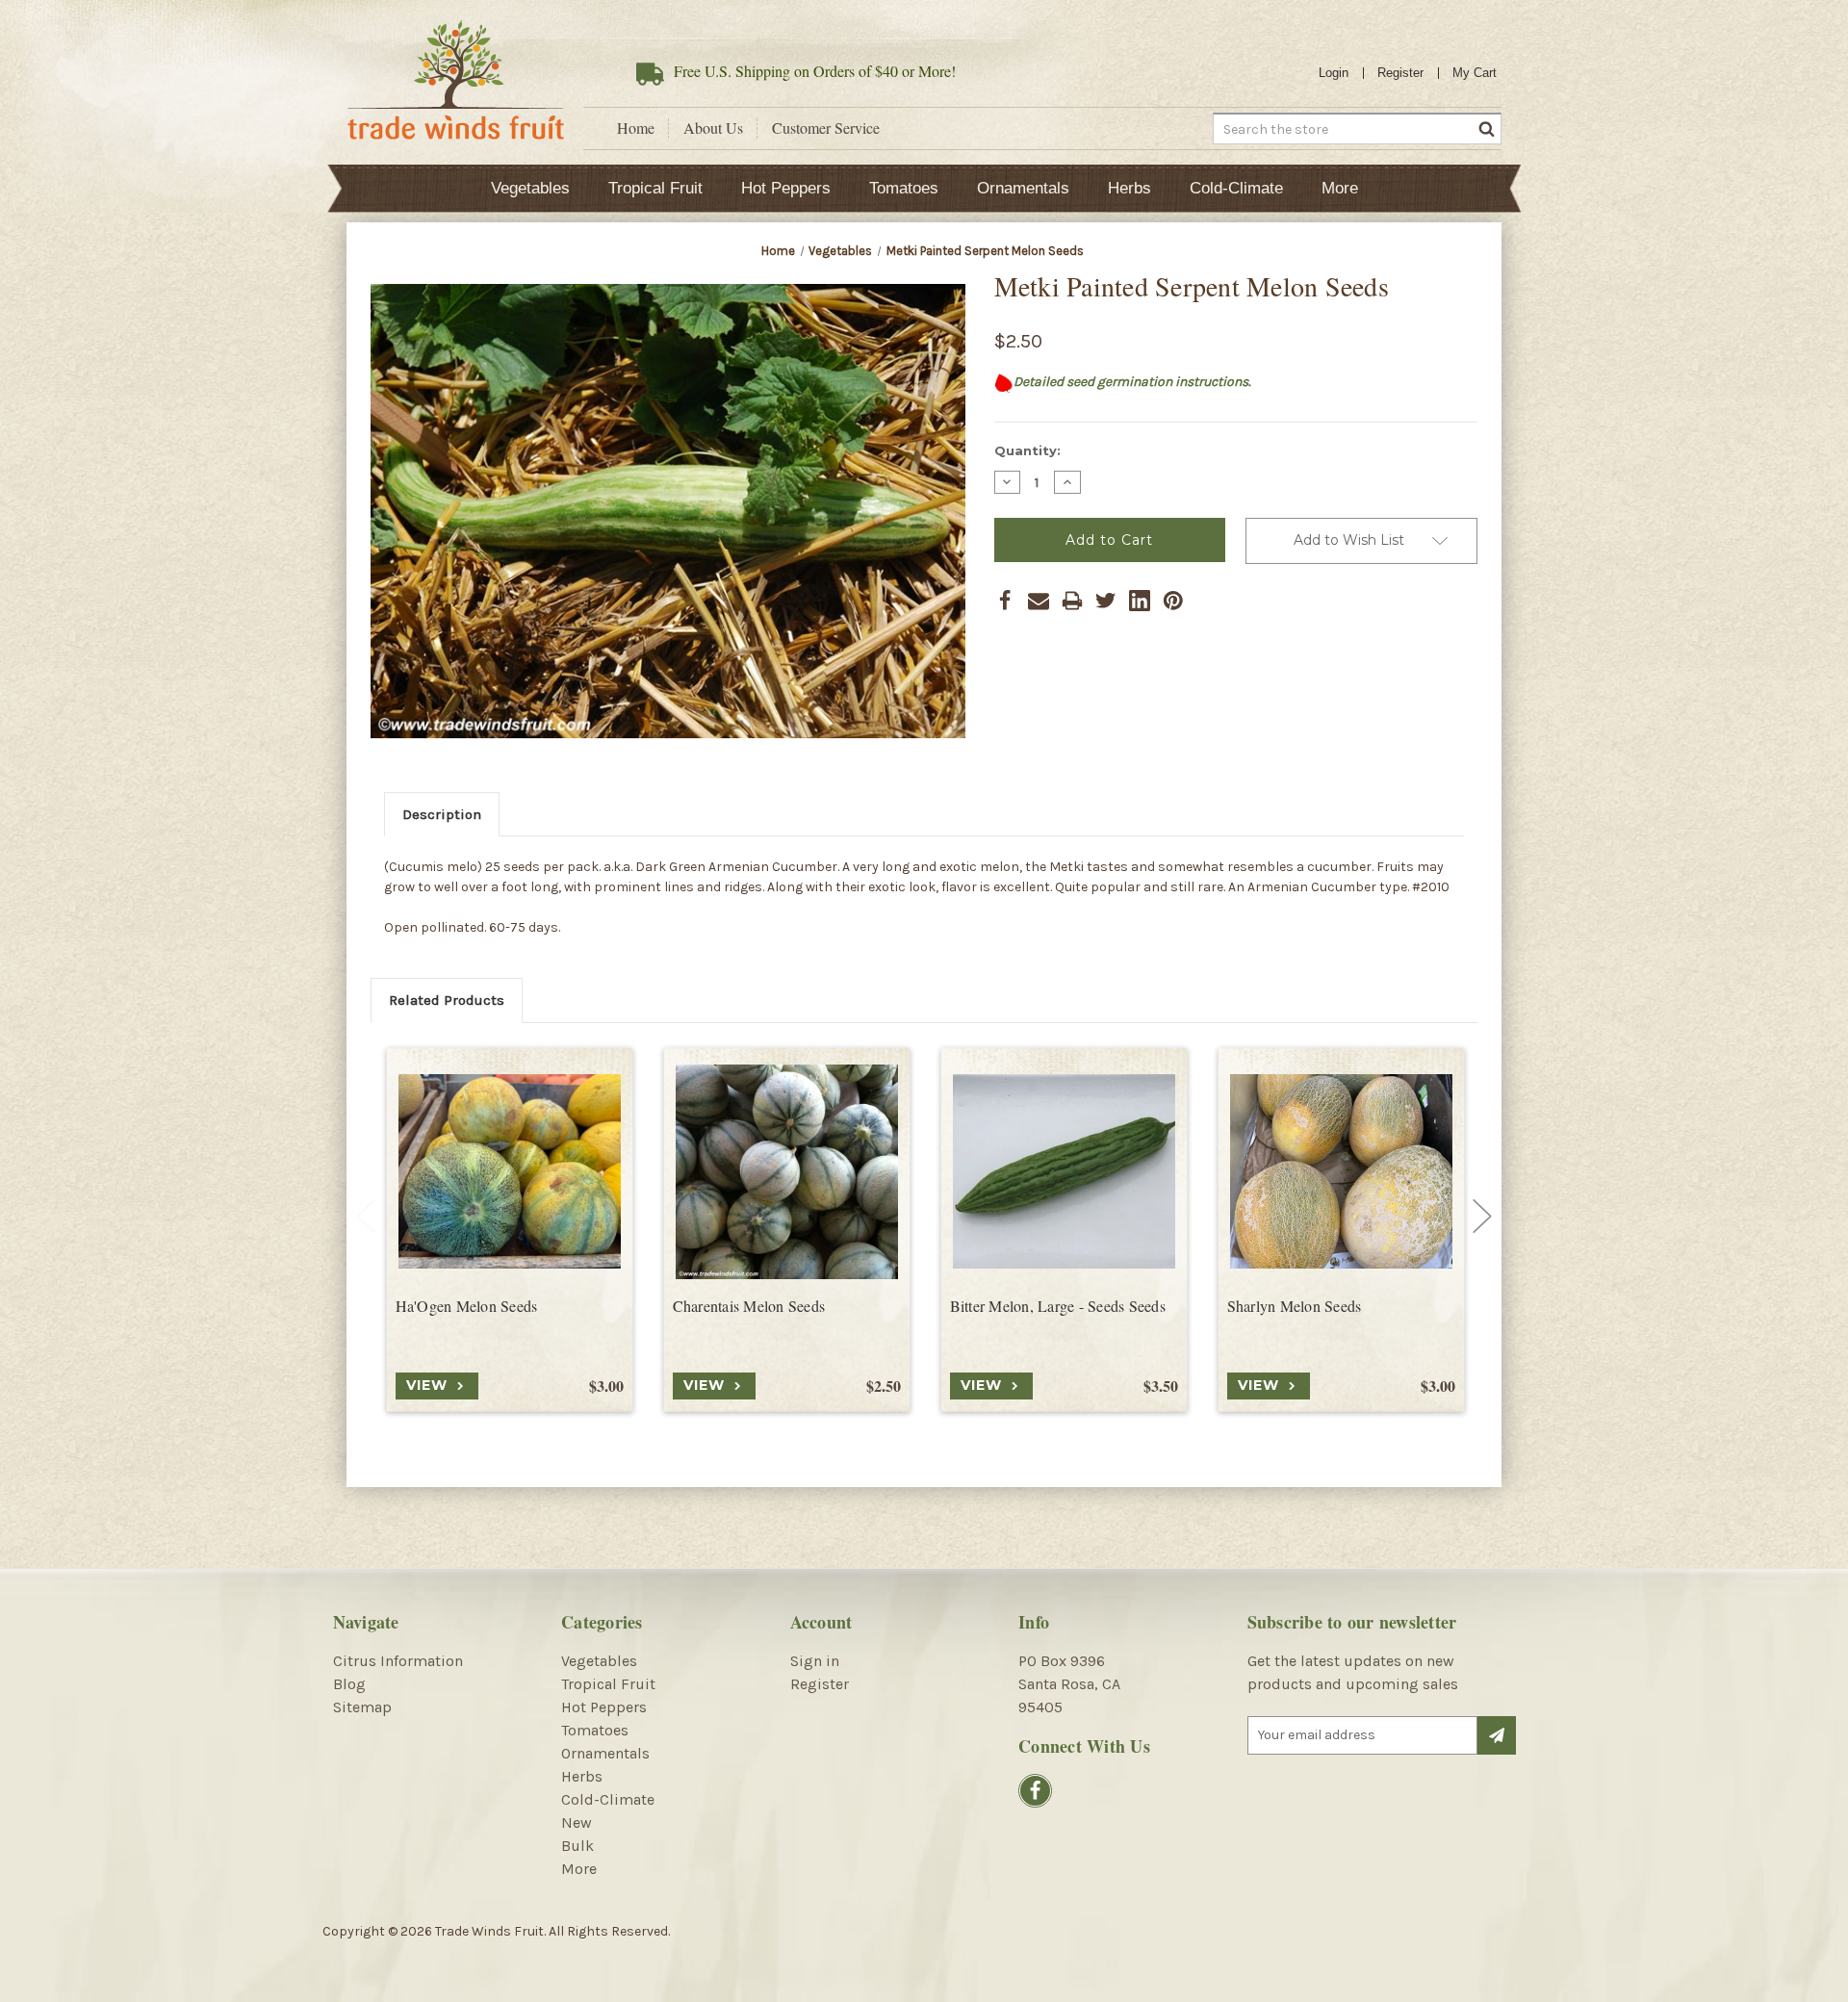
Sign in (815, 1661)
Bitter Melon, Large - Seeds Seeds (1058, 1306)
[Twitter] (1106, 601)
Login (1334, 73)
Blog (349, 1684)
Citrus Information (398, 1661)
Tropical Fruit (655, 188)
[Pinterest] (1173, 601)
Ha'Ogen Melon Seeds (467, 1306)
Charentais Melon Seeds (749, 1306)
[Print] (1072, 601)
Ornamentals (1023, 188)
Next (1482, 1217)
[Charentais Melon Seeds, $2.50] (787, 1172)
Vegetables (530, 188)
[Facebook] (1005, 601)
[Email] (1039, 601)
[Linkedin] (1140, 601)
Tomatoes (904, 188)
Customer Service (826, 128)
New (577, 1822)
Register (1400, 73)
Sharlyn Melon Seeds (1295, 1306)
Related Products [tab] (447, 1000)
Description (442, 814)
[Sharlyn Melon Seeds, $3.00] (1341, 1172)
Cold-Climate (1236, 188)
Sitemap (362, 1707)
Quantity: (1027, 450)
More (1340, 188)
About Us (713, 128)
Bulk (577, 1846)
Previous (366, 1217)
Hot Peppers (786, 188)
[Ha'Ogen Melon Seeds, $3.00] (510, 1172)
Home (636, 128)
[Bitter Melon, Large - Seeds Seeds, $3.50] (1064, 1172)
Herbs (1129, 188)
